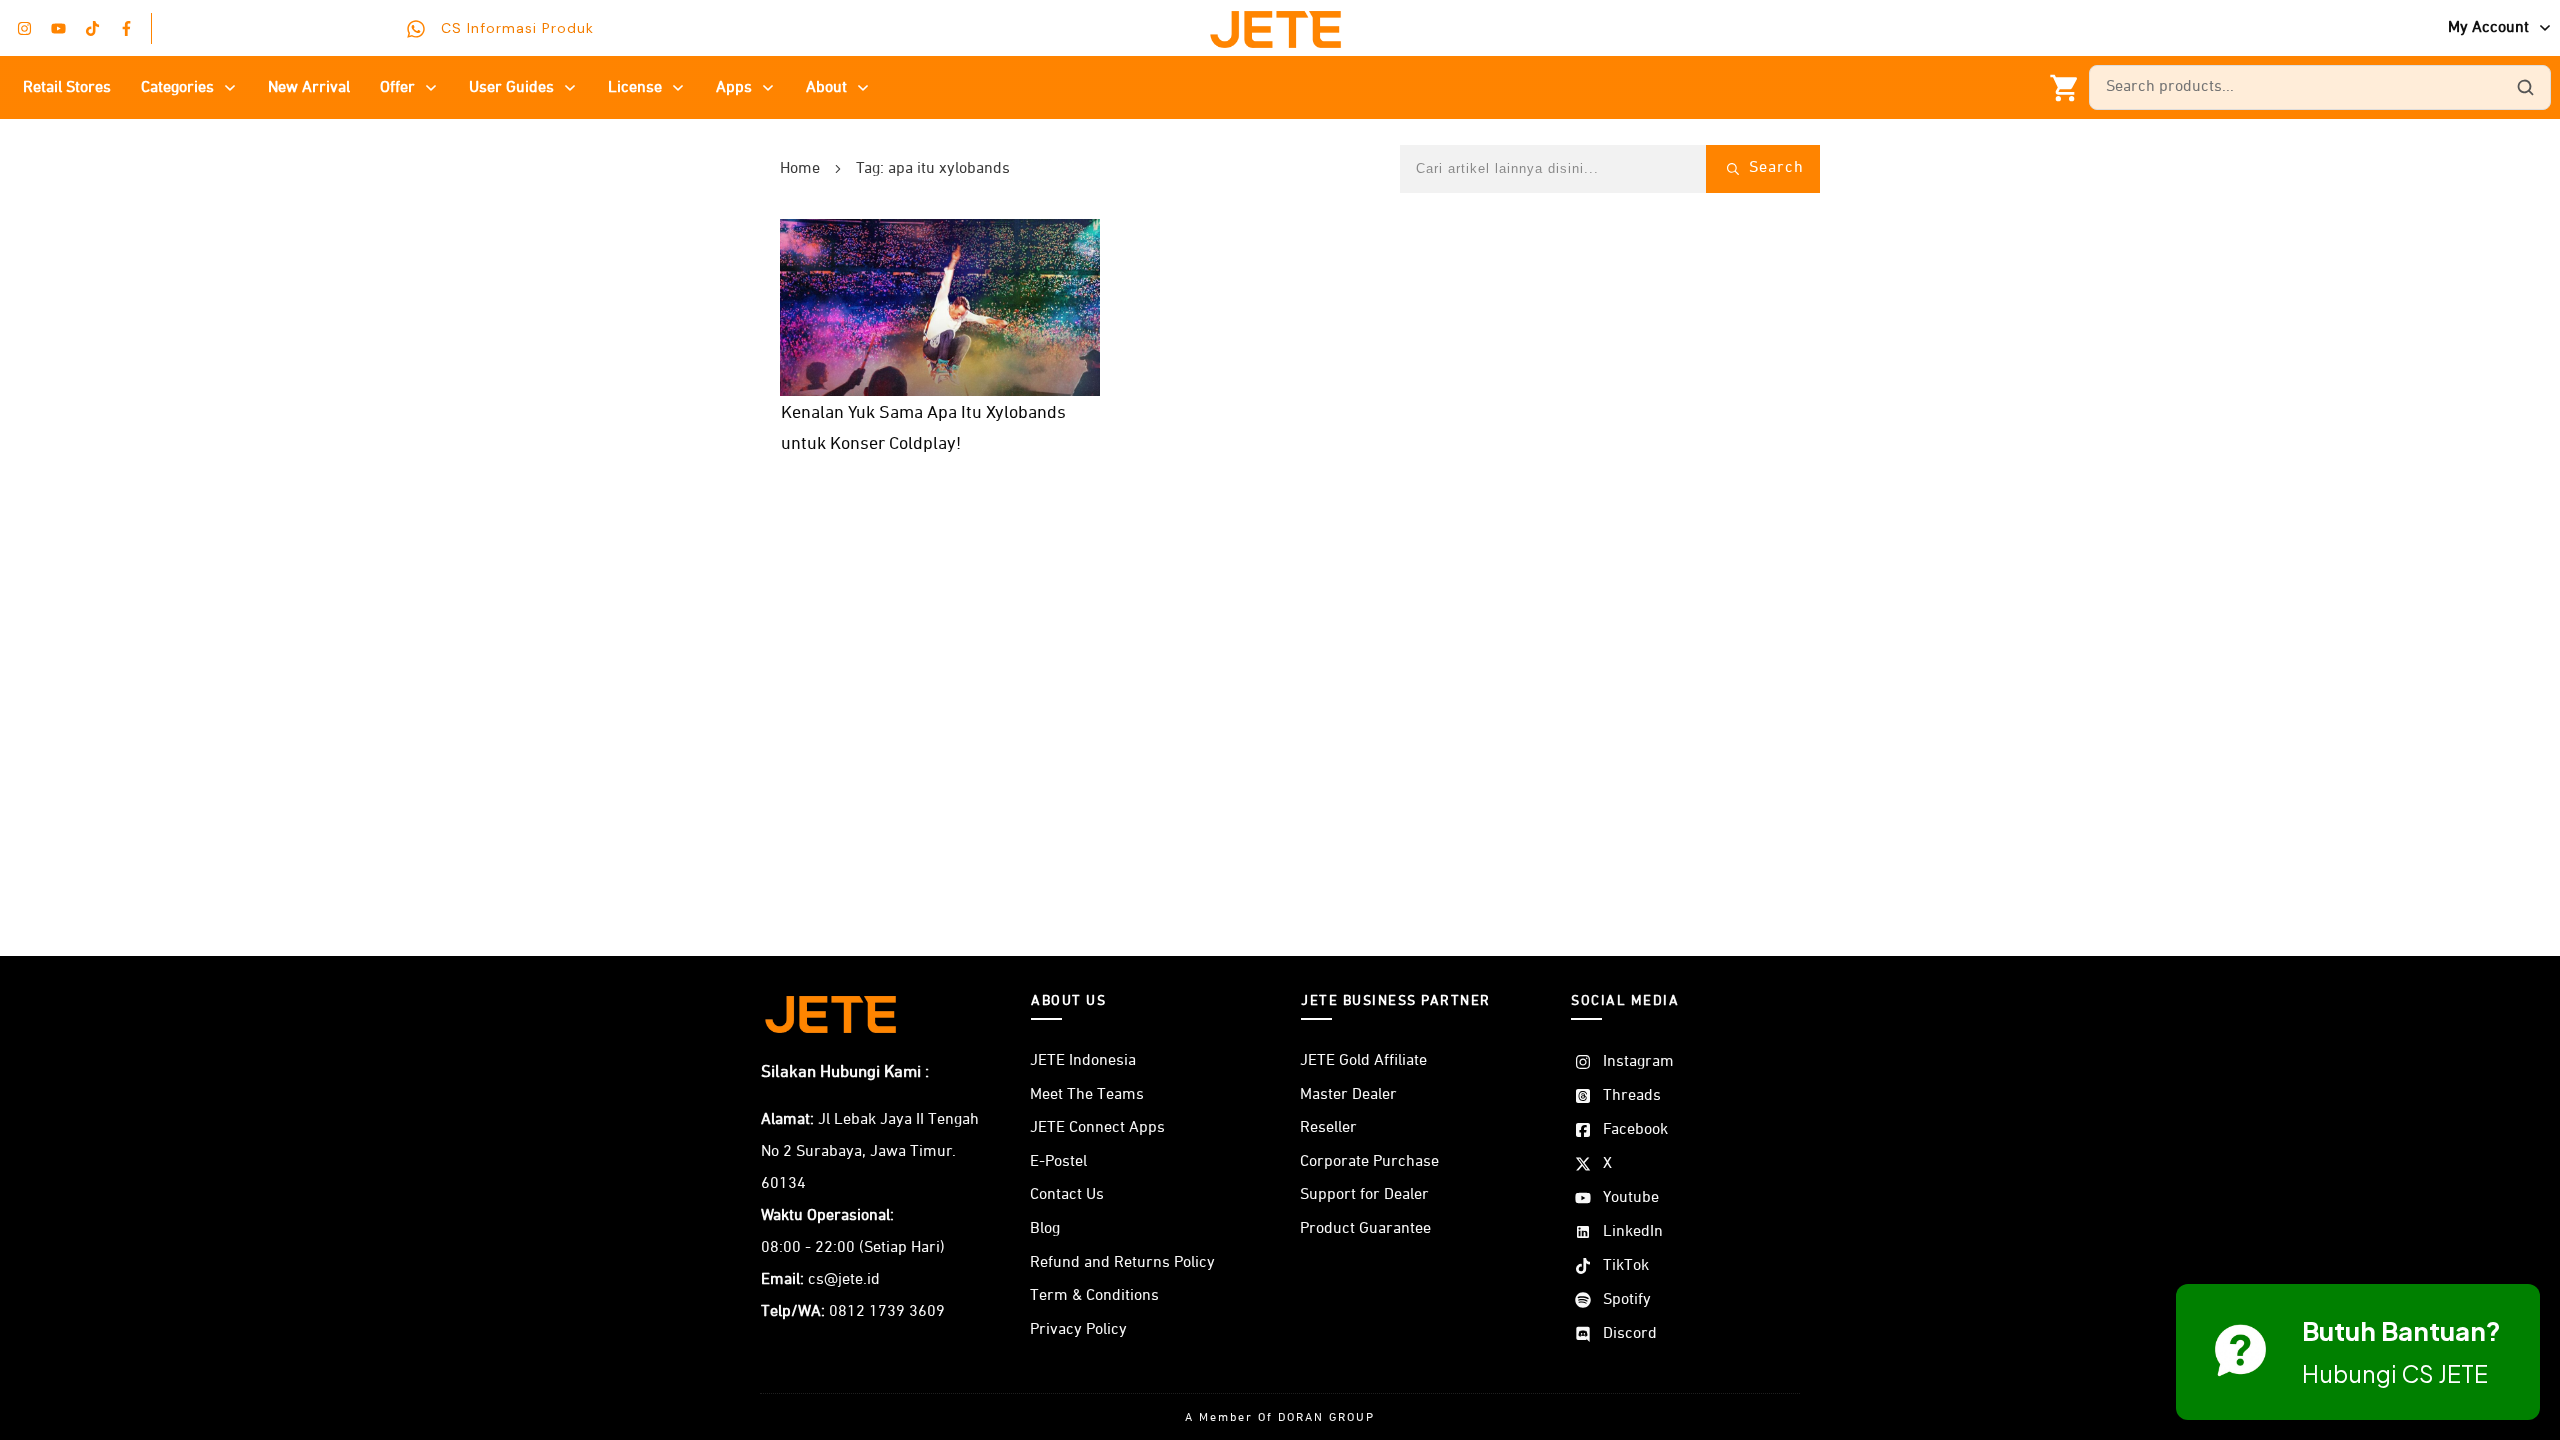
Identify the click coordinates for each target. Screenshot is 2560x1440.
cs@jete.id (844, 1280)
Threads (1632, 1096)
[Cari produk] (2525, 88)
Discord (1630, 1334)
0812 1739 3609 (887, 1312)
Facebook (1635, 1130)
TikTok (1626, 1266)
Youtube (1631, 1198)
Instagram (1638, 1062)
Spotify (1627, 1300)
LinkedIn (1633, 1232)
